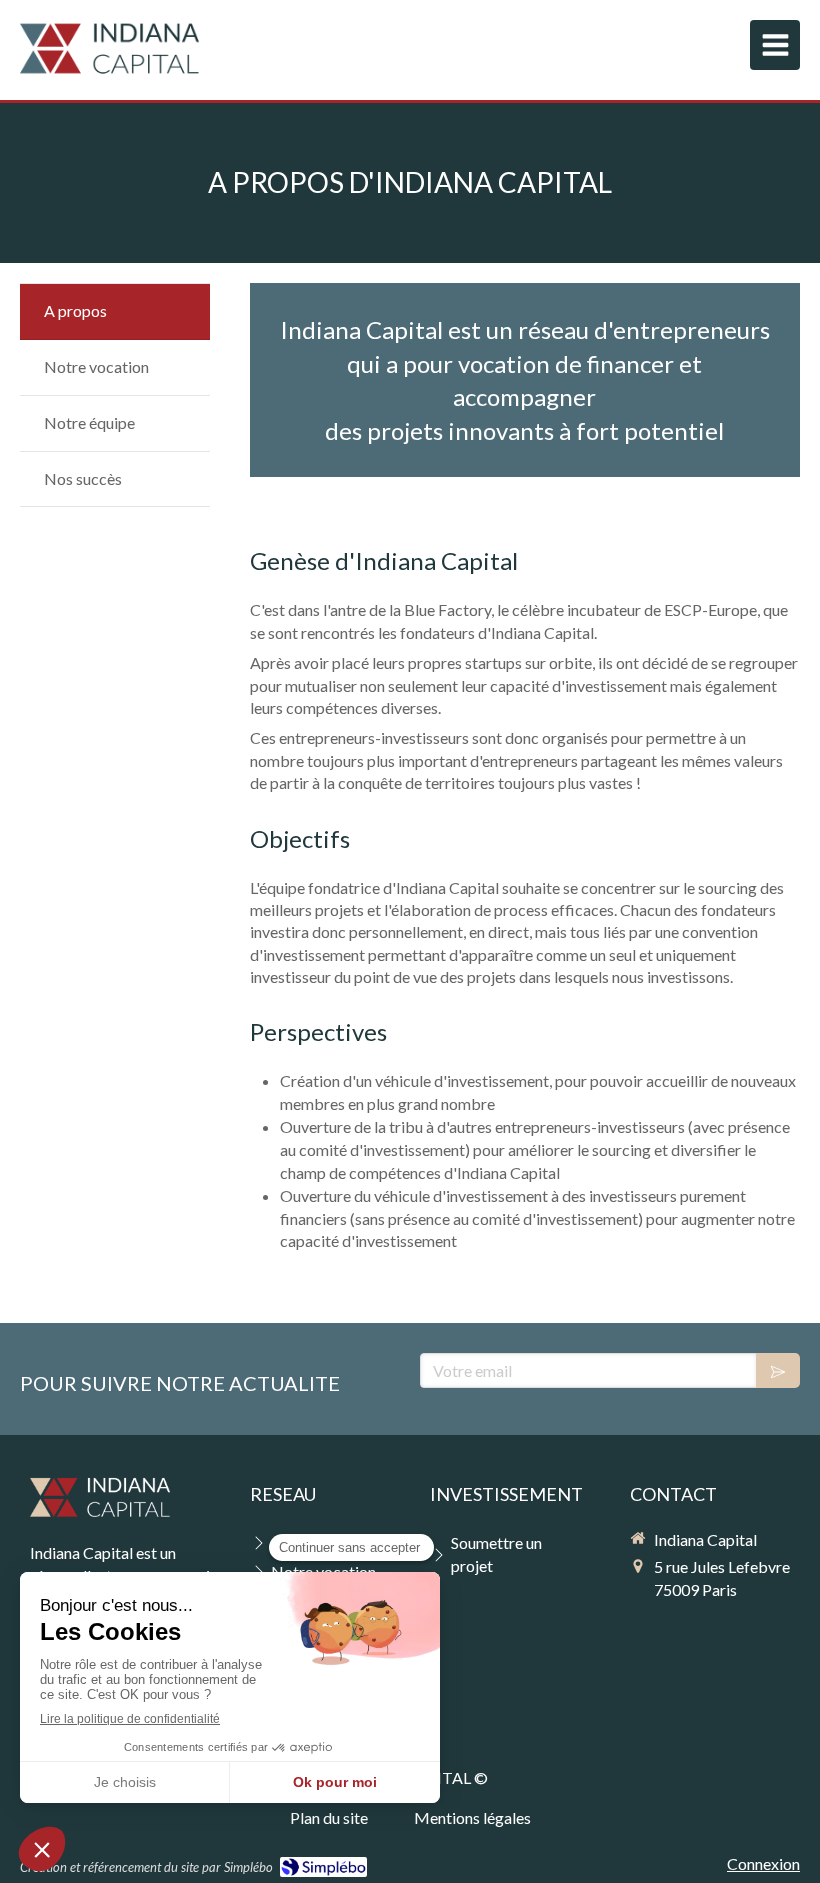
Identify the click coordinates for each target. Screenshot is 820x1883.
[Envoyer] (778, 1370)
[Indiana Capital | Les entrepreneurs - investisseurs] (109, 50)
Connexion (763, 1863)
